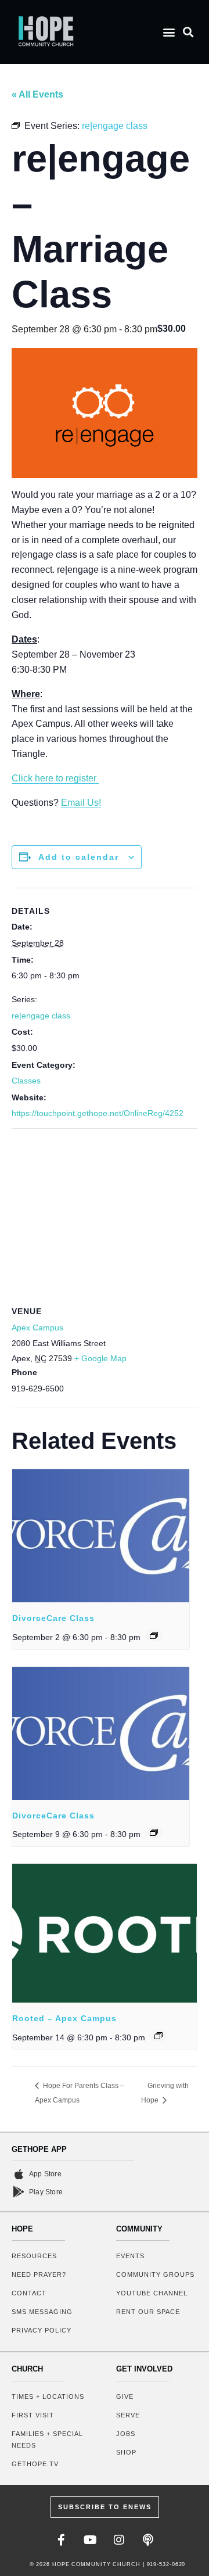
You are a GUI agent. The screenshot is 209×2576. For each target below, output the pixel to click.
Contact (29, 2293)
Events (130, 2256)
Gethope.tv (35, 2464)
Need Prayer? (39, 2274)
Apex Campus (37, 1328)
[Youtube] (90, 2540)
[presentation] (101, 1536)
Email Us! (81, 803)
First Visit (33, 2415)
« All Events (37, 94)
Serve (128, 2415)
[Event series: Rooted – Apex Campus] (158, 2036)
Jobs (126, 2434)
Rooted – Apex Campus (64, 2018)
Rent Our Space (148, 2312)
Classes (26, 1081)
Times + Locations (48, 2396)
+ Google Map (100, 1358)
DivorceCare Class (53, 1618)
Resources (34, 2256)
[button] (169, 32)
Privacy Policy (42, 2330)
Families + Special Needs (47, 2439)
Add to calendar (79, 857)
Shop (126, 2452)
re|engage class (41, 1016)
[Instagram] (119, 2540)
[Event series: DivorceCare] (154, 1635)
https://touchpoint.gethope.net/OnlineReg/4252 (98, 1113)
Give (125, 2396)
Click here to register (55, 778)
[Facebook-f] (61, 2540)
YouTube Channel (152, 2293)
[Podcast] (148, 2540)
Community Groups (155, 2274)
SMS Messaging (42, 2312)
